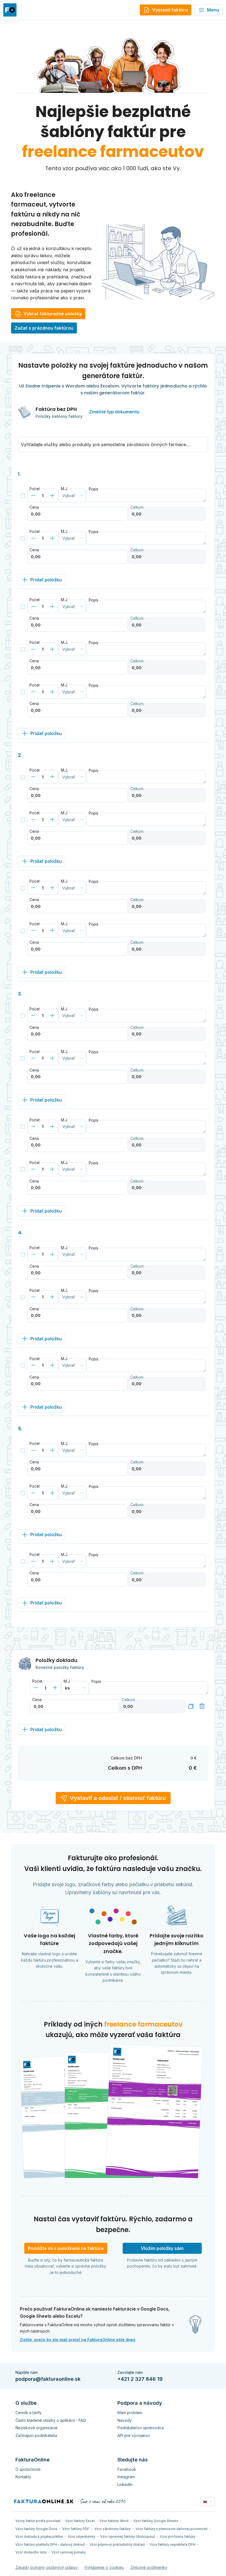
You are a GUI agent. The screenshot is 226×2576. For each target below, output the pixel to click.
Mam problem (130, 2413)
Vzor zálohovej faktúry (112, 2529)
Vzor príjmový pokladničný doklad (117, 2544)
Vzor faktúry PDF (76, 2529)
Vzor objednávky (82, 2536)
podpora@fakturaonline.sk (48, 2379)
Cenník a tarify (29, 2413)
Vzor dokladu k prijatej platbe (39, 2536)
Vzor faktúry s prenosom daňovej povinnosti (172, 2529)
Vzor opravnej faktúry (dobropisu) (128, 2536)
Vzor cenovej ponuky (69, 2552)
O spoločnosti (28, 2469)
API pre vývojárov (134, 2435)
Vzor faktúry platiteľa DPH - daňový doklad (50, 2544)
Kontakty (23, 2477)
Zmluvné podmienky (149, 2567)
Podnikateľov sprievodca (141, 2428)
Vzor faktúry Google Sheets (156, 2521)
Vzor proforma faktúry (178, 2536)
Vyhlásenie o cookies (104, 2567)
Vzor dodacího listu (31, 2552)
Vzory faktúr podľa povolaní (38, 2521)
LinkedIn (125, 2484)
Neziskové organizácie (37, 2428)
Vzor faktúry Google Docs (36, 2529)
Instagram (126, 2477)
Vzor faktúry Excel (80, 2521)
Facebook (127, 2469)
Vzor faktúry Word (114, 2521)
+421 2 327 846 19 (140, 2379)
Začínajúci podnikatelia (36, 2435)
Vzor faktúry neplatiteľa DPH (173, 2544)
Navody (125, 2420)
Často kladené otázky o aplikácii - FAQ (51, 2420)
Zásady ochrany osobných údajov (47, 2567)
